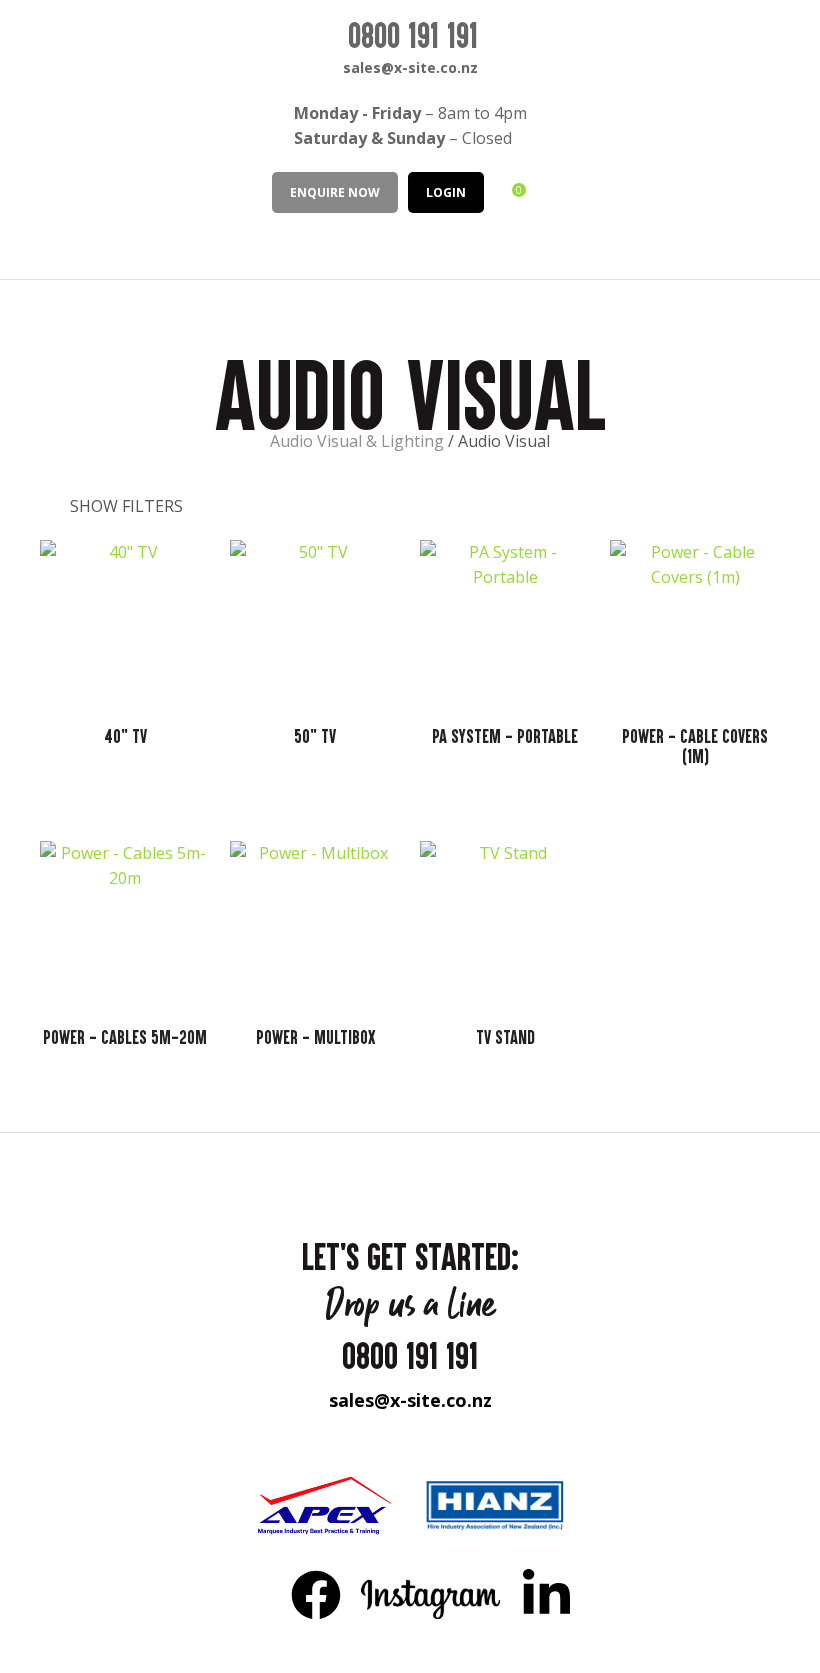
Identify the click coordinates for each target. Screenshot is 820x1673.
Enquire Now (335, 192)
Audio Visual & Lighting (357, 441)
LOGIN (446, 192)
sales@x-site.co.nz (410, 67)
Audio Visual (504, 441)
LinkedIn (546, 1594)
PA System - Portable (505, 736)
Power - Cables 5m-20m (125, 1037)
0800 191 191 (413, 35)
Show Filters (126, 506)
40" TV (125, 736)
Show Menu (32, 244)
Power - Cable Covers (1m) (695, 746)
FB (316, 1594)
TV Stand (505, 1037)
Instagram (431, 1594)
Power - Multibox (315, 1037)
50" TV (315, 736)
